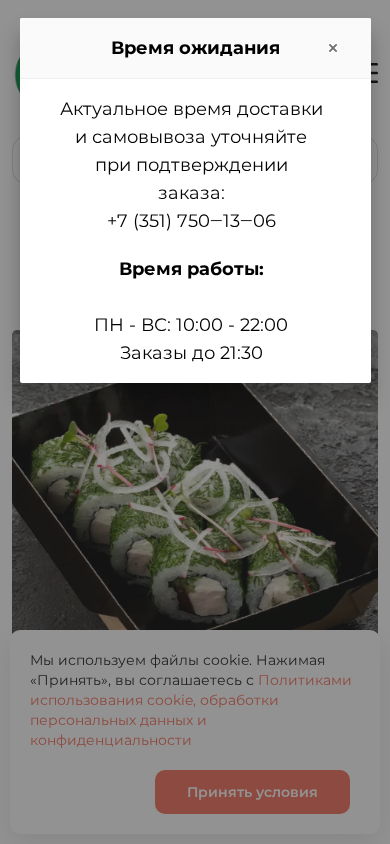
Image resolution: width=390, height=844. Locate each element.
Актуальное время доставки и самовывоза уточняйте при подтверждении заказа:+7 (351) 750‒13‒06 (191, 165)
